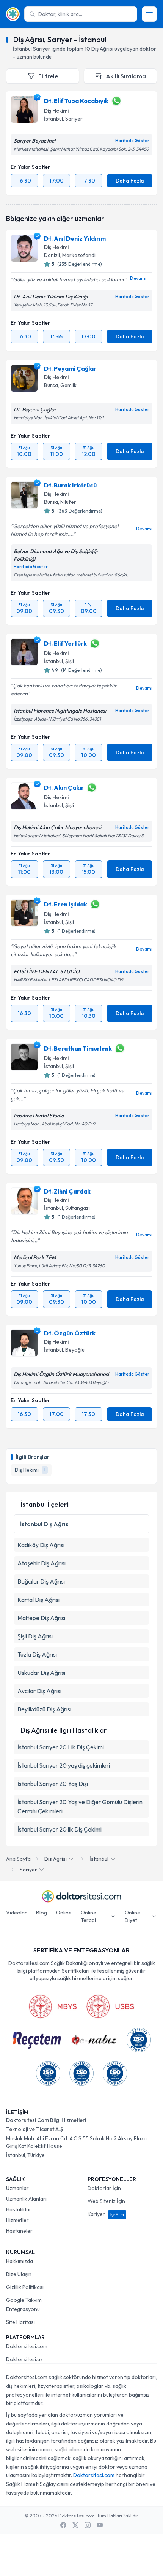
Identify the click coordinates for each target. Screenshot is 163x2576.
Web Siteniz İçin (106, 2201)
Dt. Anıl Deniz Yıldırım (75, 238)
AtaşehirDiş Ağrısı (42, 1563)
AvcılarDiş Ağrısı (39, 1691)
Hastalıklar (19, 2209)
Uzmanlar (17, 2188)
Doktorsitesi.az (24, 2359)
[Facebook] (63, 2525)
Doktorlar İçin (104, 2188)
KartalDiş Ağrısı (38, 1600)
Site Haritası (20, 2322)
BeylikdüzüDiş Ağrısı (44, 1709)
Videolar (16, 1913)
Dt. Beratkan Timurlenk (78, 1048)
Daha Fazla (130, 181)
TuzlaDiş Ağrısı (37, 1654)
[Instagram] (88, 2525)
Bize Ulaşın (19, 2274)
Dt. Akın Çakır (64, 787)
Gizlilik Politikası (25, 2287)
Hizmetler (17, 2220)
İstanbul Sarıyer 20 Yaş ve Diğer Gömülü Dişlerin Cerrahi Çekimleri (80, 1806)
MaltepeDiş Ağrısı (41, 1618)
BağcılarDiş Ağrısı (41, 1581)
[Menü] (149, 14)
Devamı (138, 278)
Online (64, 1913)
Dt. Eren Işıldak (66, 904)
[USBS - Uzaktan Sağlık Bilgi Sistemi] (110, 2006)
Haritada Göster (132, 141)
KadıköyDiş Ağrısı (41, 1545)
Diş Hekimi (56, 111)
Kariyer (106, 2214)
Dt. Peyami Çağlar (70, 368)
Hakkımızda (20, 2261)
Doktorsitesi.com (27, 2346)
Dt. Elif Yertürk (65, 643)
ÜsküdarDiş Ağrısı (41, 1673)
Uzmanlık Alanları (26, 2199)
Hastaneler (19, 2231)
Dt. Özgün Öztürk (70, 1333)
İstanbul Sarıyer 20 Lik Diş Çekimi (61, 1747)
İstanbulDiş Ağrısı (45, 1524)
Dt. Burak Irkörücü (70, 485)
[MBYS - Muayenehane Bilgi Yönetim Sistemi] (53, 2006)
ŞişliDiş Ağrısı (35, 1636)
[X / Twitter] (75, 2525)
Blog (42, 1913)
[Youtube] (100, 2525)
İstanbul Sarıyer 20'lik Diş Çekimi (60, 1829)
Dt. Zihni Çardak (67, 1191)
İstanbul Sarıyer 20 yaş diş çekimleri (64, 1765)
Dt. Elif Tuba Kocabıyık (76, 101)
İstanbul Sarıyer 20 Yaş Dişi (53, 1784)
